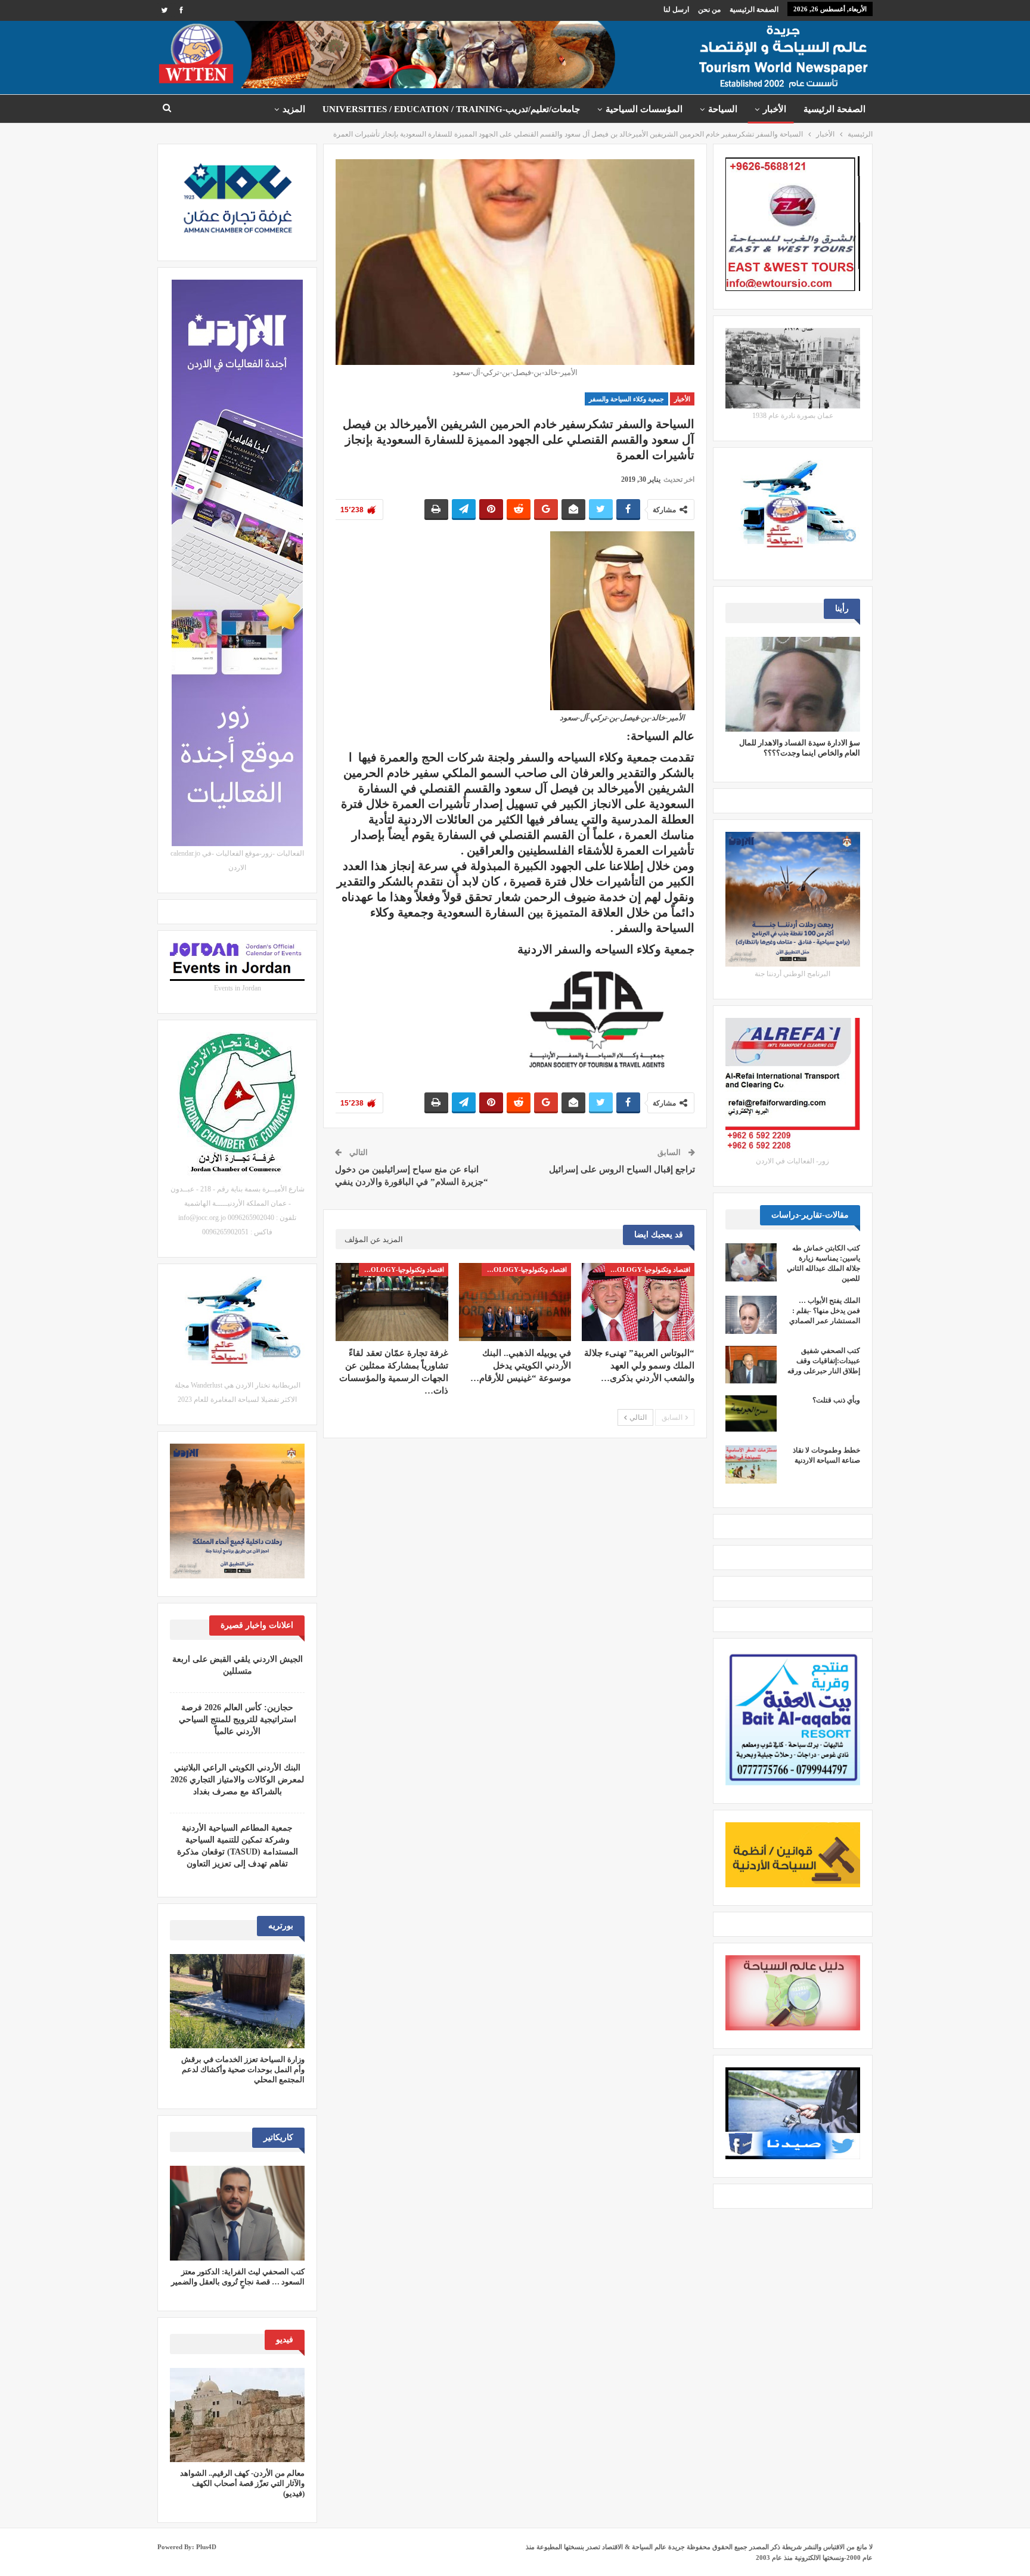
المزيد (294, 109)
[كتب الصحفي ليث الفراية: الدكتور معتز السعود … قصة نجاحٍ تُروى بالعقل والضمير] (237, 2213)
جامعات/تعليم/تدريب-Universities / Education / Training (451, 109)
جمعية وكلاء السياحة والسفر (626, 399)
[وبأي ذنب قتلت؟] (751, 1414)
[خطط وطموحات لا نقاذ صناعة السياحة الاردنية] (751, 1465)
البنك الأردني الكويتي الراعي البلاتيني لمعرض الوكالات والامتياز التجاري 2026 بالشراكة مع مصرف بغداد (237, 1780)
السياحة (723, 109)
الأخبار (775, 109)
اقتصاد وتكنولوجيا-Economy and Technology (648, 1270)
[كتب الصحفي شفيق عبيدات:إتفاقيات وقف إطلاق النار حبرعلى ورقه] (751, 1365)
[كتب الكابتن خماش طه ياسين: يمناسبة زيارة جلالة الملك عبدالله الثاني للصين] (751, 1262)
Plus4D (206, 2547)
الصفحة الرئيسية (754, 10)
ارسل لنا (676, 10)
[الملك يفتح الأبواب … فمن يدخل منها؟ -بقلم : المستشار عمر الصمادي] (751, 1315)
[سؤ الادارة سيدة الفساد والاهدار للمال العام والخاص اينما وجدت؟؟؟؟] (793, 684)
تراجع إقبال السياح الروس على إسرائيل (622, 1169)
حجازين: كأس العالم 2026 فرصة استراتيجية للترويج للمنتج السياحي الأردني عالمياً (238, 1719)
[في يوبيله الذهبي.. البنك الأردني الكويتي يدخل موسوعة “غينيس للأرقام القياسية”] (515, 1302)
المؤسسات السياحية (644, 109)
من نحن (709, 10)
